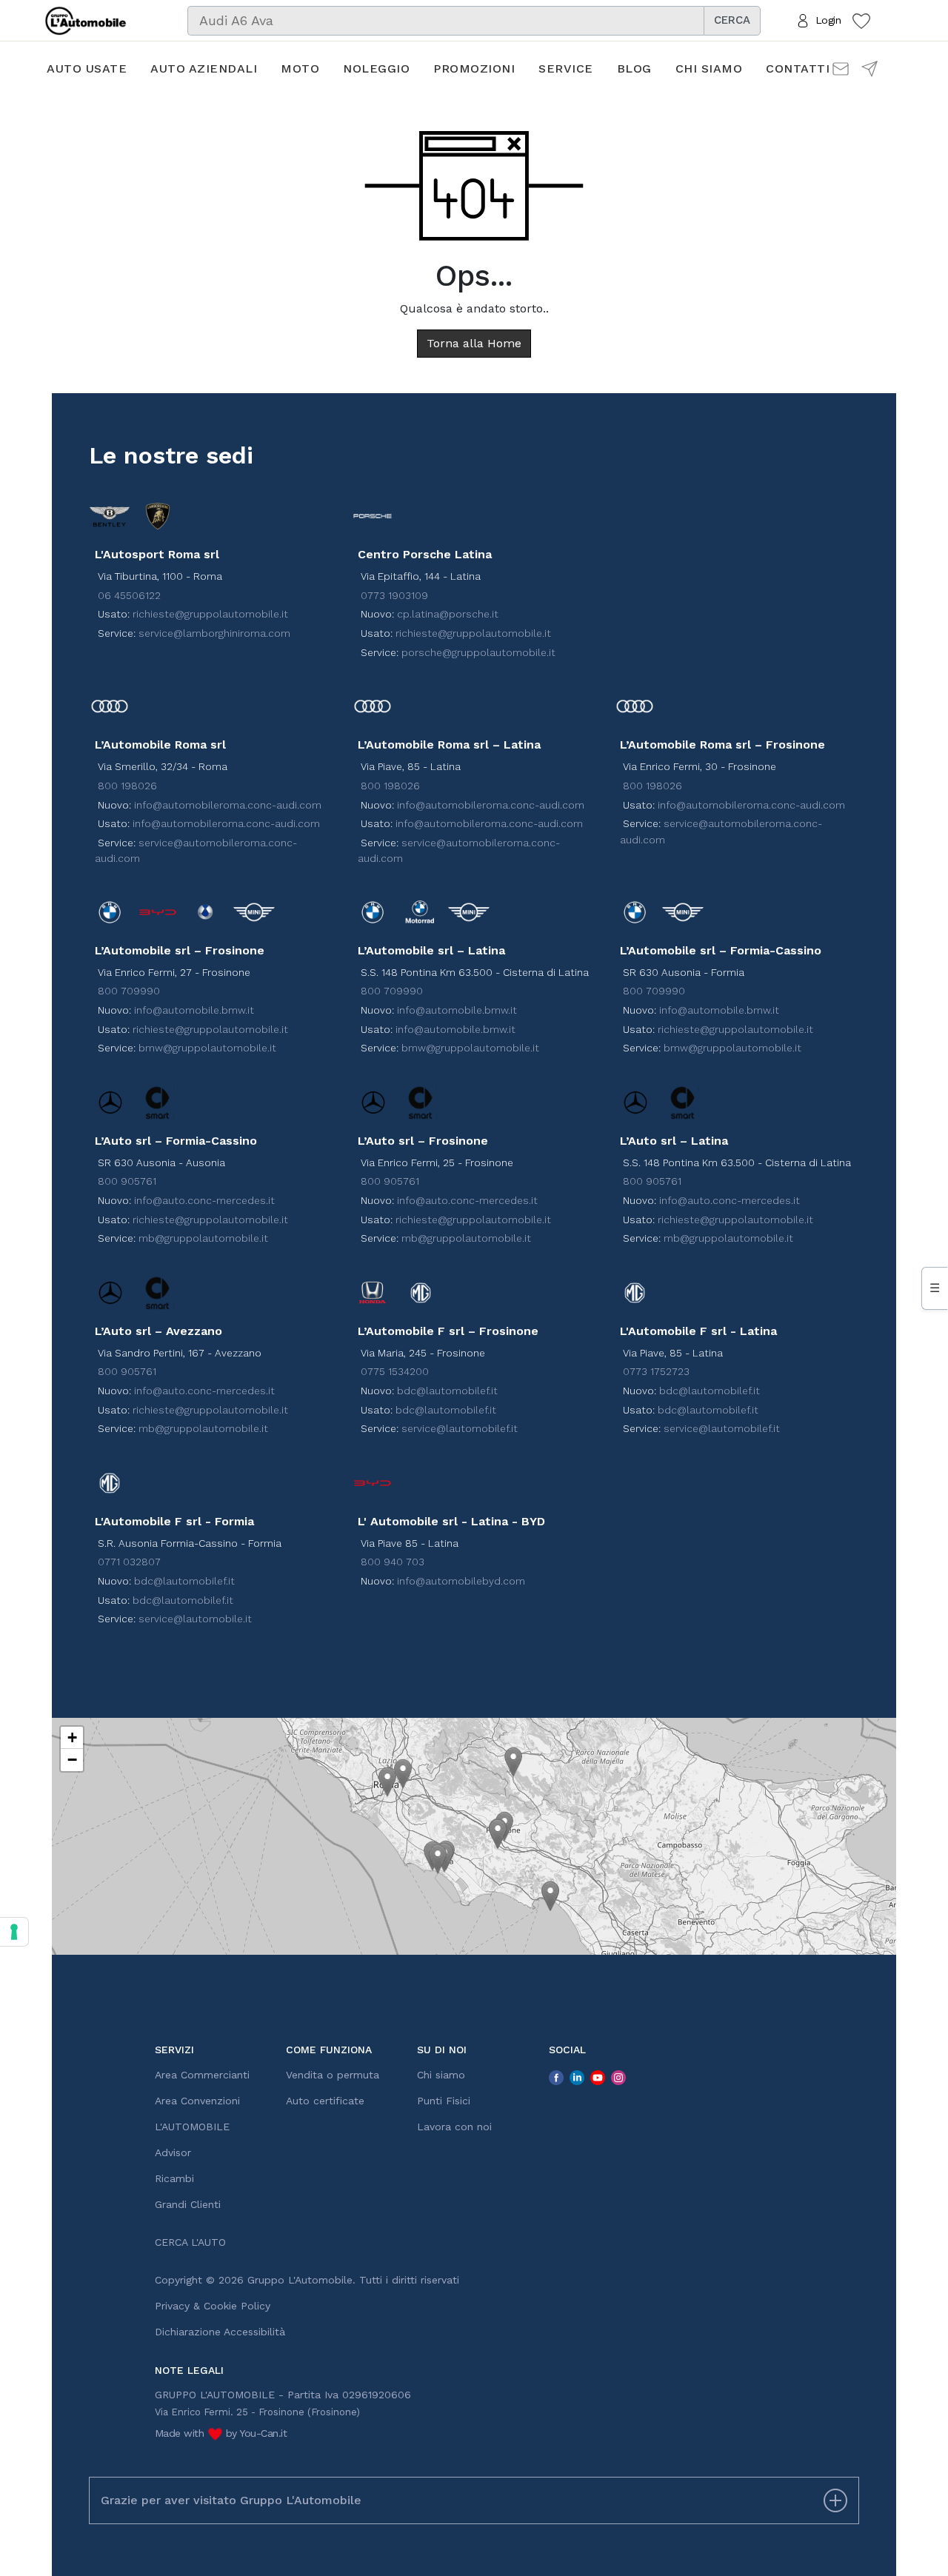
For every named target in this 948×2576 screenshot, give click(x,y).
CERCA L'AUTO (190, 2242)
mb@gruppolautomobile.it (203, 1238)
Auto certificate (325, 2101)
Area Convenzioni (197, 2101)
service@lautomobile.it (195, 1619)
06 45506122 (129, 595)
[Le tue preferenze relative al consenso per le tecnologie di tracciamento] (14, 1932)
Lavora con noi (454, 2127)
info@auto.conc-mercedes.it (204, 1200)
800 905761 (127, 1181)
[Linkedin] (577, 2077)
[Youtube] (598, 2077)
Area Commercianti (202, 2075)
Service (566, 68)
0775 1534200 (395, 1371)
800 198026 (127, 786)
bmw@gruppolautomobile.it (207, 1048)
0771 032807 (129, 1562)
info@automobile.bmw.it (194, 1010)
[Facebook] (556, 2077)
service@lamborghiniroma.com (214, 633)
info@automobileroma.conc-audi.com (228, 805)
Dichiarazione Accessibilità (220, 2332)
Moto (300, 68)
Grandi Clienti (188, 2204)
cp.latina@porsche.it (448, 614)
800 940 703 (393, 1562)
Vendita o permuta (333, 2075)
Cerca (732, 20)
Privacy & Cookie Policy (213, 2306)
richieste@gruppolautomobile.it (210, 614)
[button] (387, 1782)
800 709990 (129, 991)
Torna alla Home (474, 343)
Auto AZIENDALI (204, 68)
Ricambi (174, 2178)
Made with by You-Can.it (221, 2433)
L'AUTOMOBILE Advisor (192, 2140)
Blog (634, 68)
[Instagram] (618, 2077)
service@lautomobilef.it (460, 1428)
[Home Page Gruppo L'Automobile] (86, 19)
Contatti (798, 68)
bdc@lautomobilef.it (447, 1391)
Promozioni (474, 68)
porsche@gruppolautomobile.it (478, 652)
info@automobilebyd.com (461, 1581)
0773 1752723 (656, 1371)
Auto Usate (87, 68)
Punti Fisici (444, 2101)
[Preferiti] (861, 20)
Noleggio (376, 68)
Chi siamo (709, 68)
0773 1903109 (394, 595)
